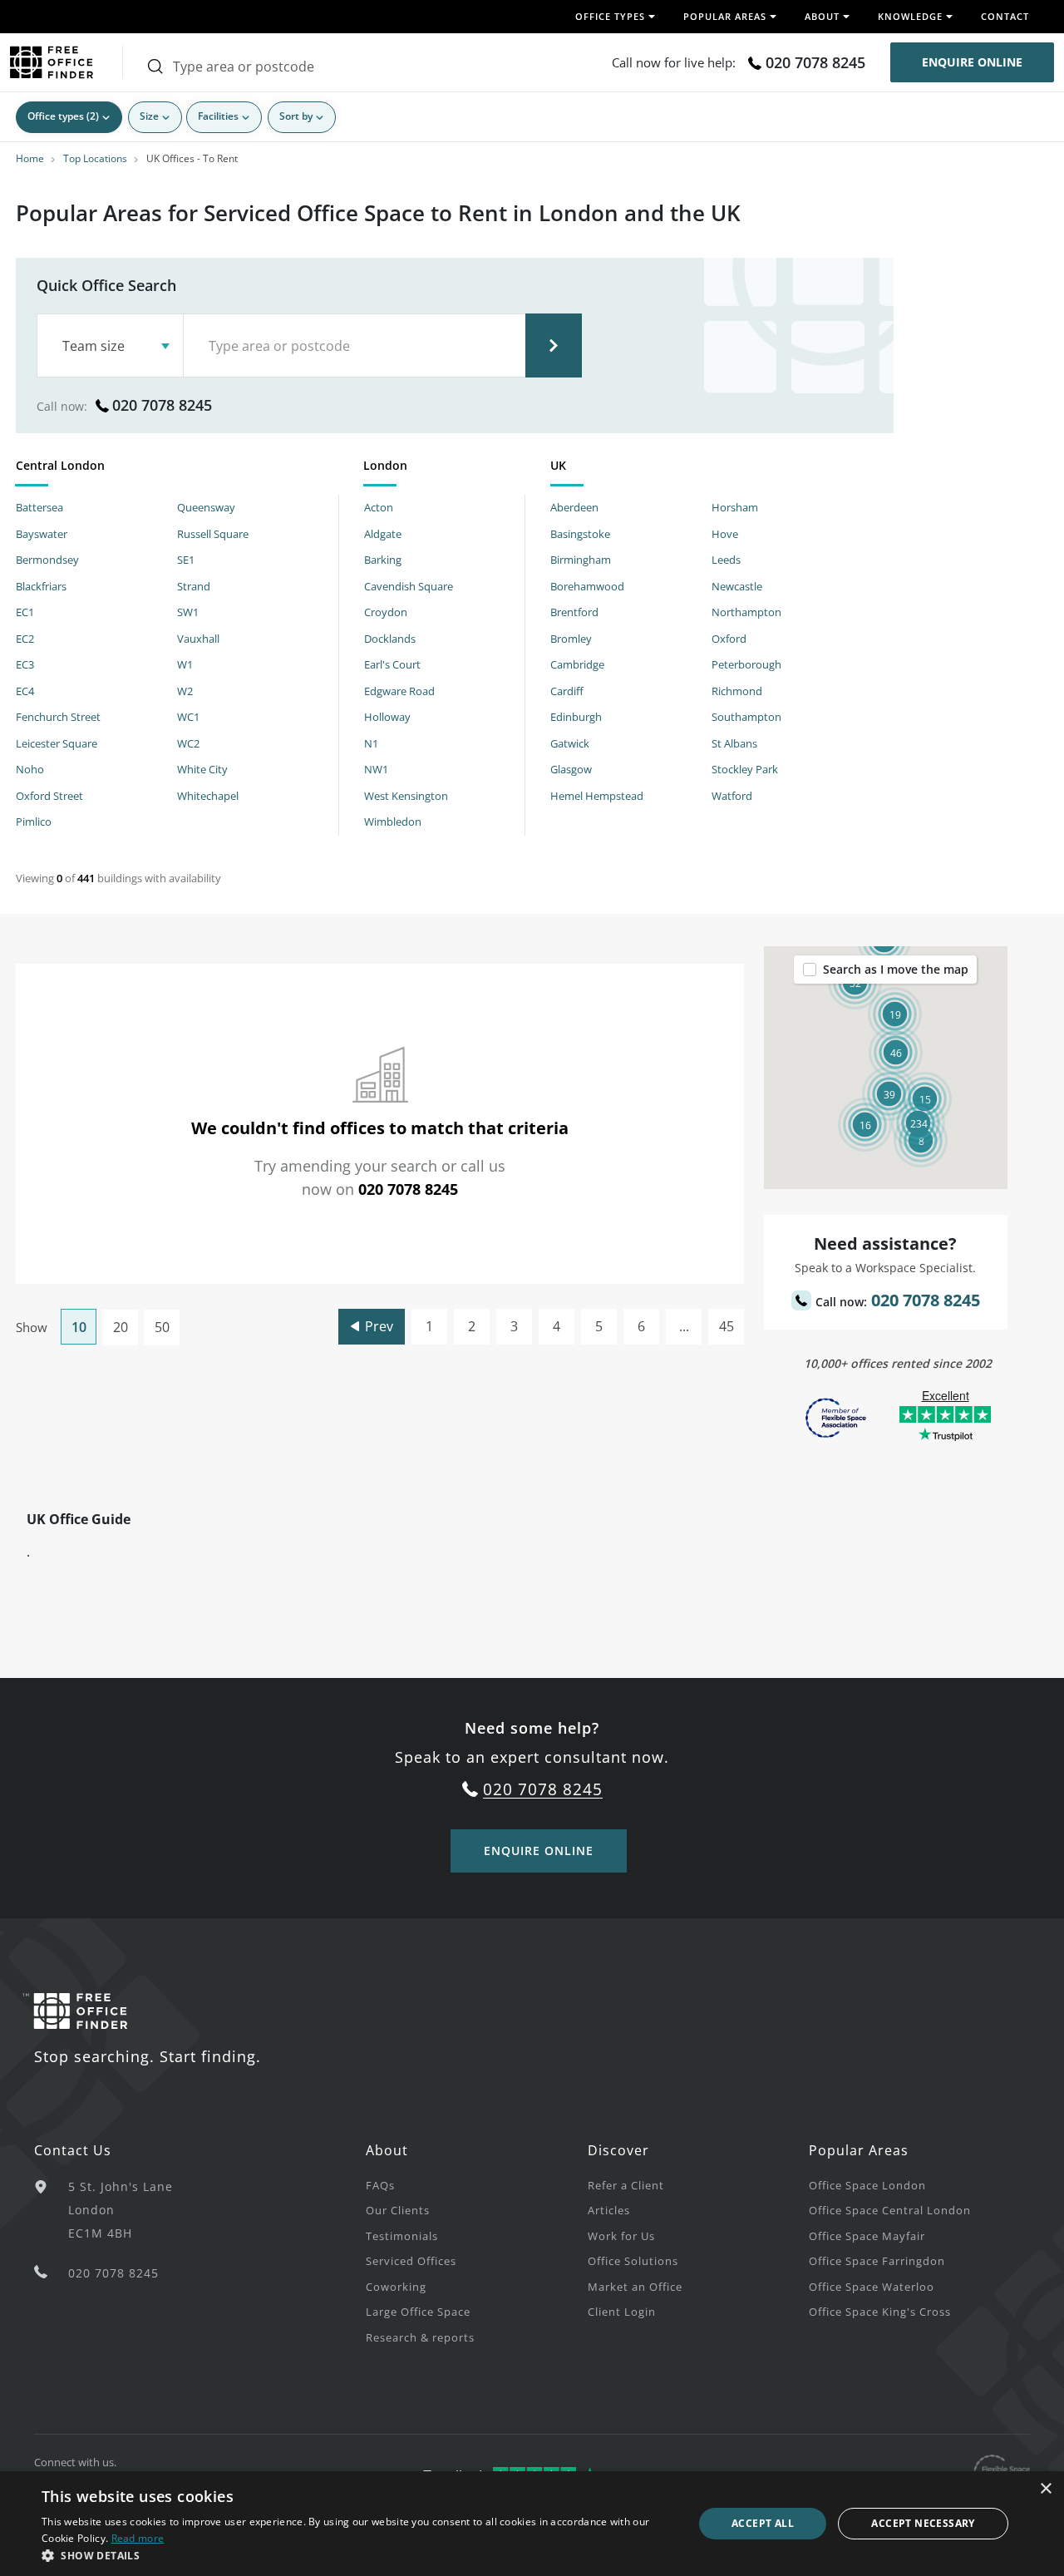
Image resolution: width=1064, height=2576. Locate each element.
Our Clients (398, 2210)
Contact (1005, 16)
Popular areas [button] (725, 16)
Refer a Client (626, 2185)
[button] (918, 1123)
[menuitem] (476, 2185)
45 (727, 1326)
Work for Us (621, 2236)
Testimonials (402, 2236)
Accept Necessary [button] (923, 2523)
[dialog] (532, 2524)
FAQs (380, 2185)
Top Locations (95, 158)
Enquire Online (972, 62)
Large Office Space (418, 2312)
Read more (138, 2538)
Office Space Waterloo (872, 2287)
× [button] (1045, 2489)
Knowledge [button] (910, 16)
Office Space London (867, 2185)
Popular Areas (859, 2150)
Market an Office (635, 2287)
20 (121, 1327)
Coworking (396, 2287)
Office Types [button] (610, 16)
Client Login (622, 2312)
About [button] (822, 16)
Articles (609, 2210)
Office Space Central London (890, 2210)
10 (79, 1327)
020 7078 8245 (815, 62)
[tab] (177, 469)
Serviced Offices (411, 2261)
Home (30, 158)
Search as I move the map (896, 969)
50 (162, 1327)
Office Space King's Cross (880, 2312)
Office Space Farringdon (877, 2261)
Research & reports (420, 2337)
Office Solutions (633, 2261)
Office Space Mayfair (867, 2236)
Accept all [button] (763, 2523)
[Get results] (554, 345)
